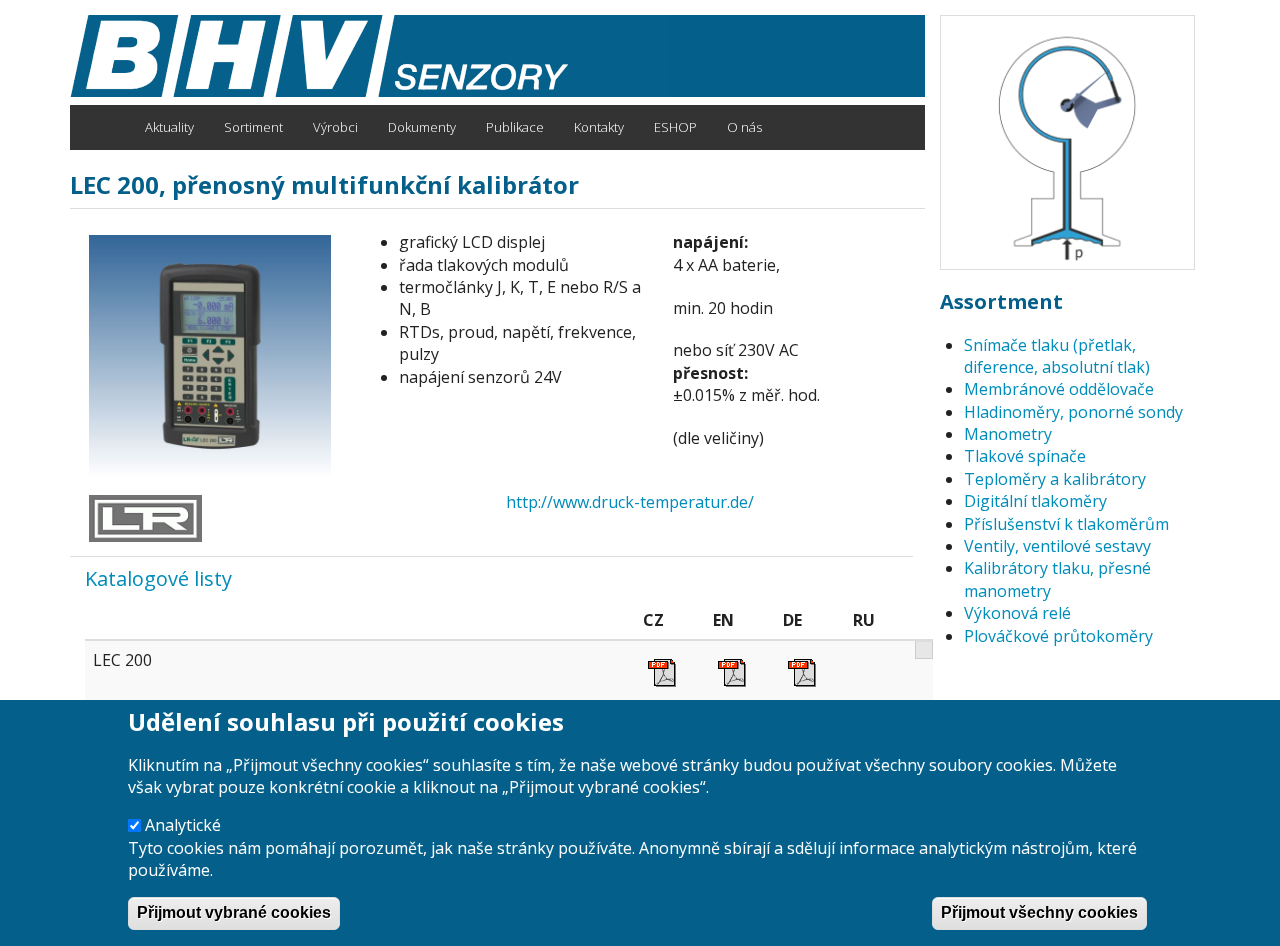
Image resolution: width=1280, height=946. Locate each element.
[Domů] (370, 56)
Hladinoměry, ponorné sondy (1073, 412)
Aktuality (169, 127)
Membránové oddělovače (1059, 389)
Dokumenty (422, 127)
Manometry (1008, 434)
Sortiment (253, 127)
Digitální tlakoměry (1035, 501)
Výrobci (335, 127)
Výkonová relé (1017, 613)
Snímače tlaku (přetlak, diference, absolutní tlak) (1057, 356)
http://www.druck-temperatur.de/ (630, 502)
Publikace (515, 127)
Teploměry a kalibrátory (1055, 479)
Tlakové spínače (1025, 456)
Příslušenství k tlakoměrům (1066, 524)
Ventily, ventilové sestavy (1057, 546)
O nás (744, 127)
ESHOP (675, 127)
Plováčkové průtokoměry (1058, 636)
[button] (215, 356)
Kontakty (599, 127)
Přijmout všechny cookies (1039, 913)
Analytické (183, 825)
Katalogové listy (158, 578)
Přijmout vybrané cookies (234, 913)
